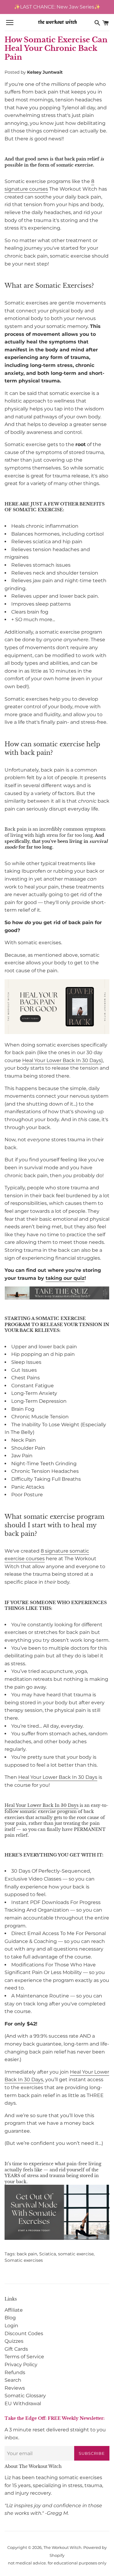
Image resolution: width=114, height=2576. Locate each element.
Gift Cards (16, 2349)
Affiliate (14, 2310)
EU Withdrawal (23, 2404)
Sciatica (48, 2254)
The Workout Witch (62, 2548)
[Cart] (105, 23)
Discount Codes (24, 2333)
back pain (27, 2254)
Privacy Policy (21, 2365)
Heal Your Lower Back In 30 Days (62, 1060)
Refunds (15, 2372)
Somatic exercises (24, 2260)
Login (11, 2326)
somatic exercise (76, 2254)
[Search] (97, 23)
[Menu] (10, 23)
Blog (10, 2318)
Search (13, 2380)
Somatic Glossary (25, 2396)
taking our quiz (65, 1278)
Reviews (15, 2388)
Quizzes (14, 2341)
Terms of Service (24, 2357)
